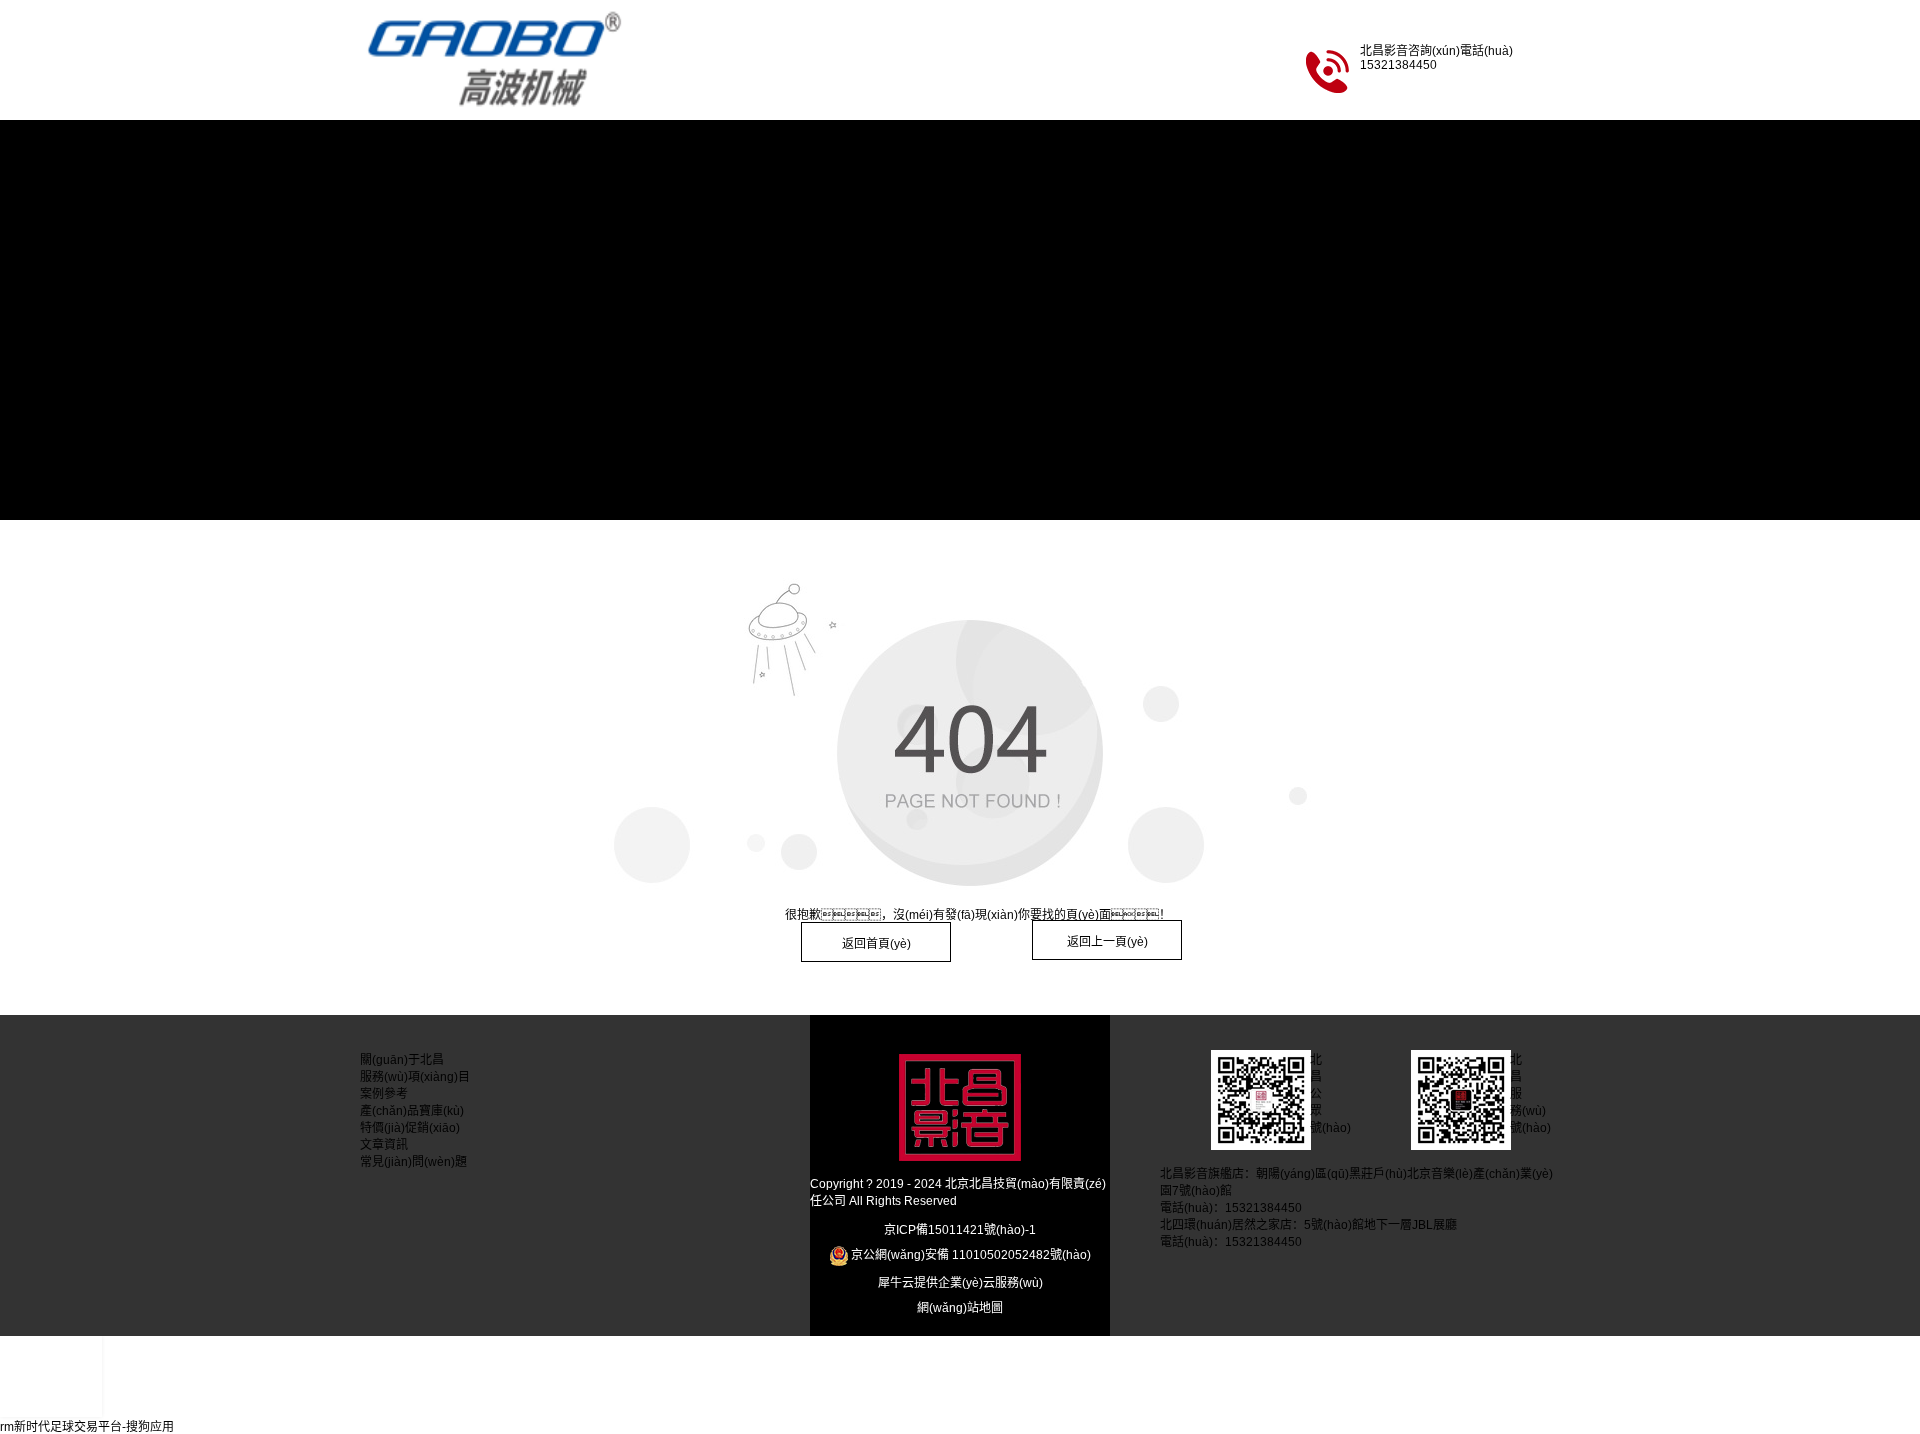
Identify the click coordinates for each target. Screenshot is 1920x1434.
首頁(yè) (382, 145)
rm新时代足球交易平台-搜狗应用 (87, 1427)
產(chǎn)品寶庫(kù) (412, 345)
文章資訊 (384, 445)
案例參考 (384, 295)
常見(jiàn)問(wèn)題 (413, 495)
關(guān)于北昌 (402, 195)
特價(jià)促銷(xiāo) (410, 395)
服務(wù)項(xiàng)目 (415, 245)
